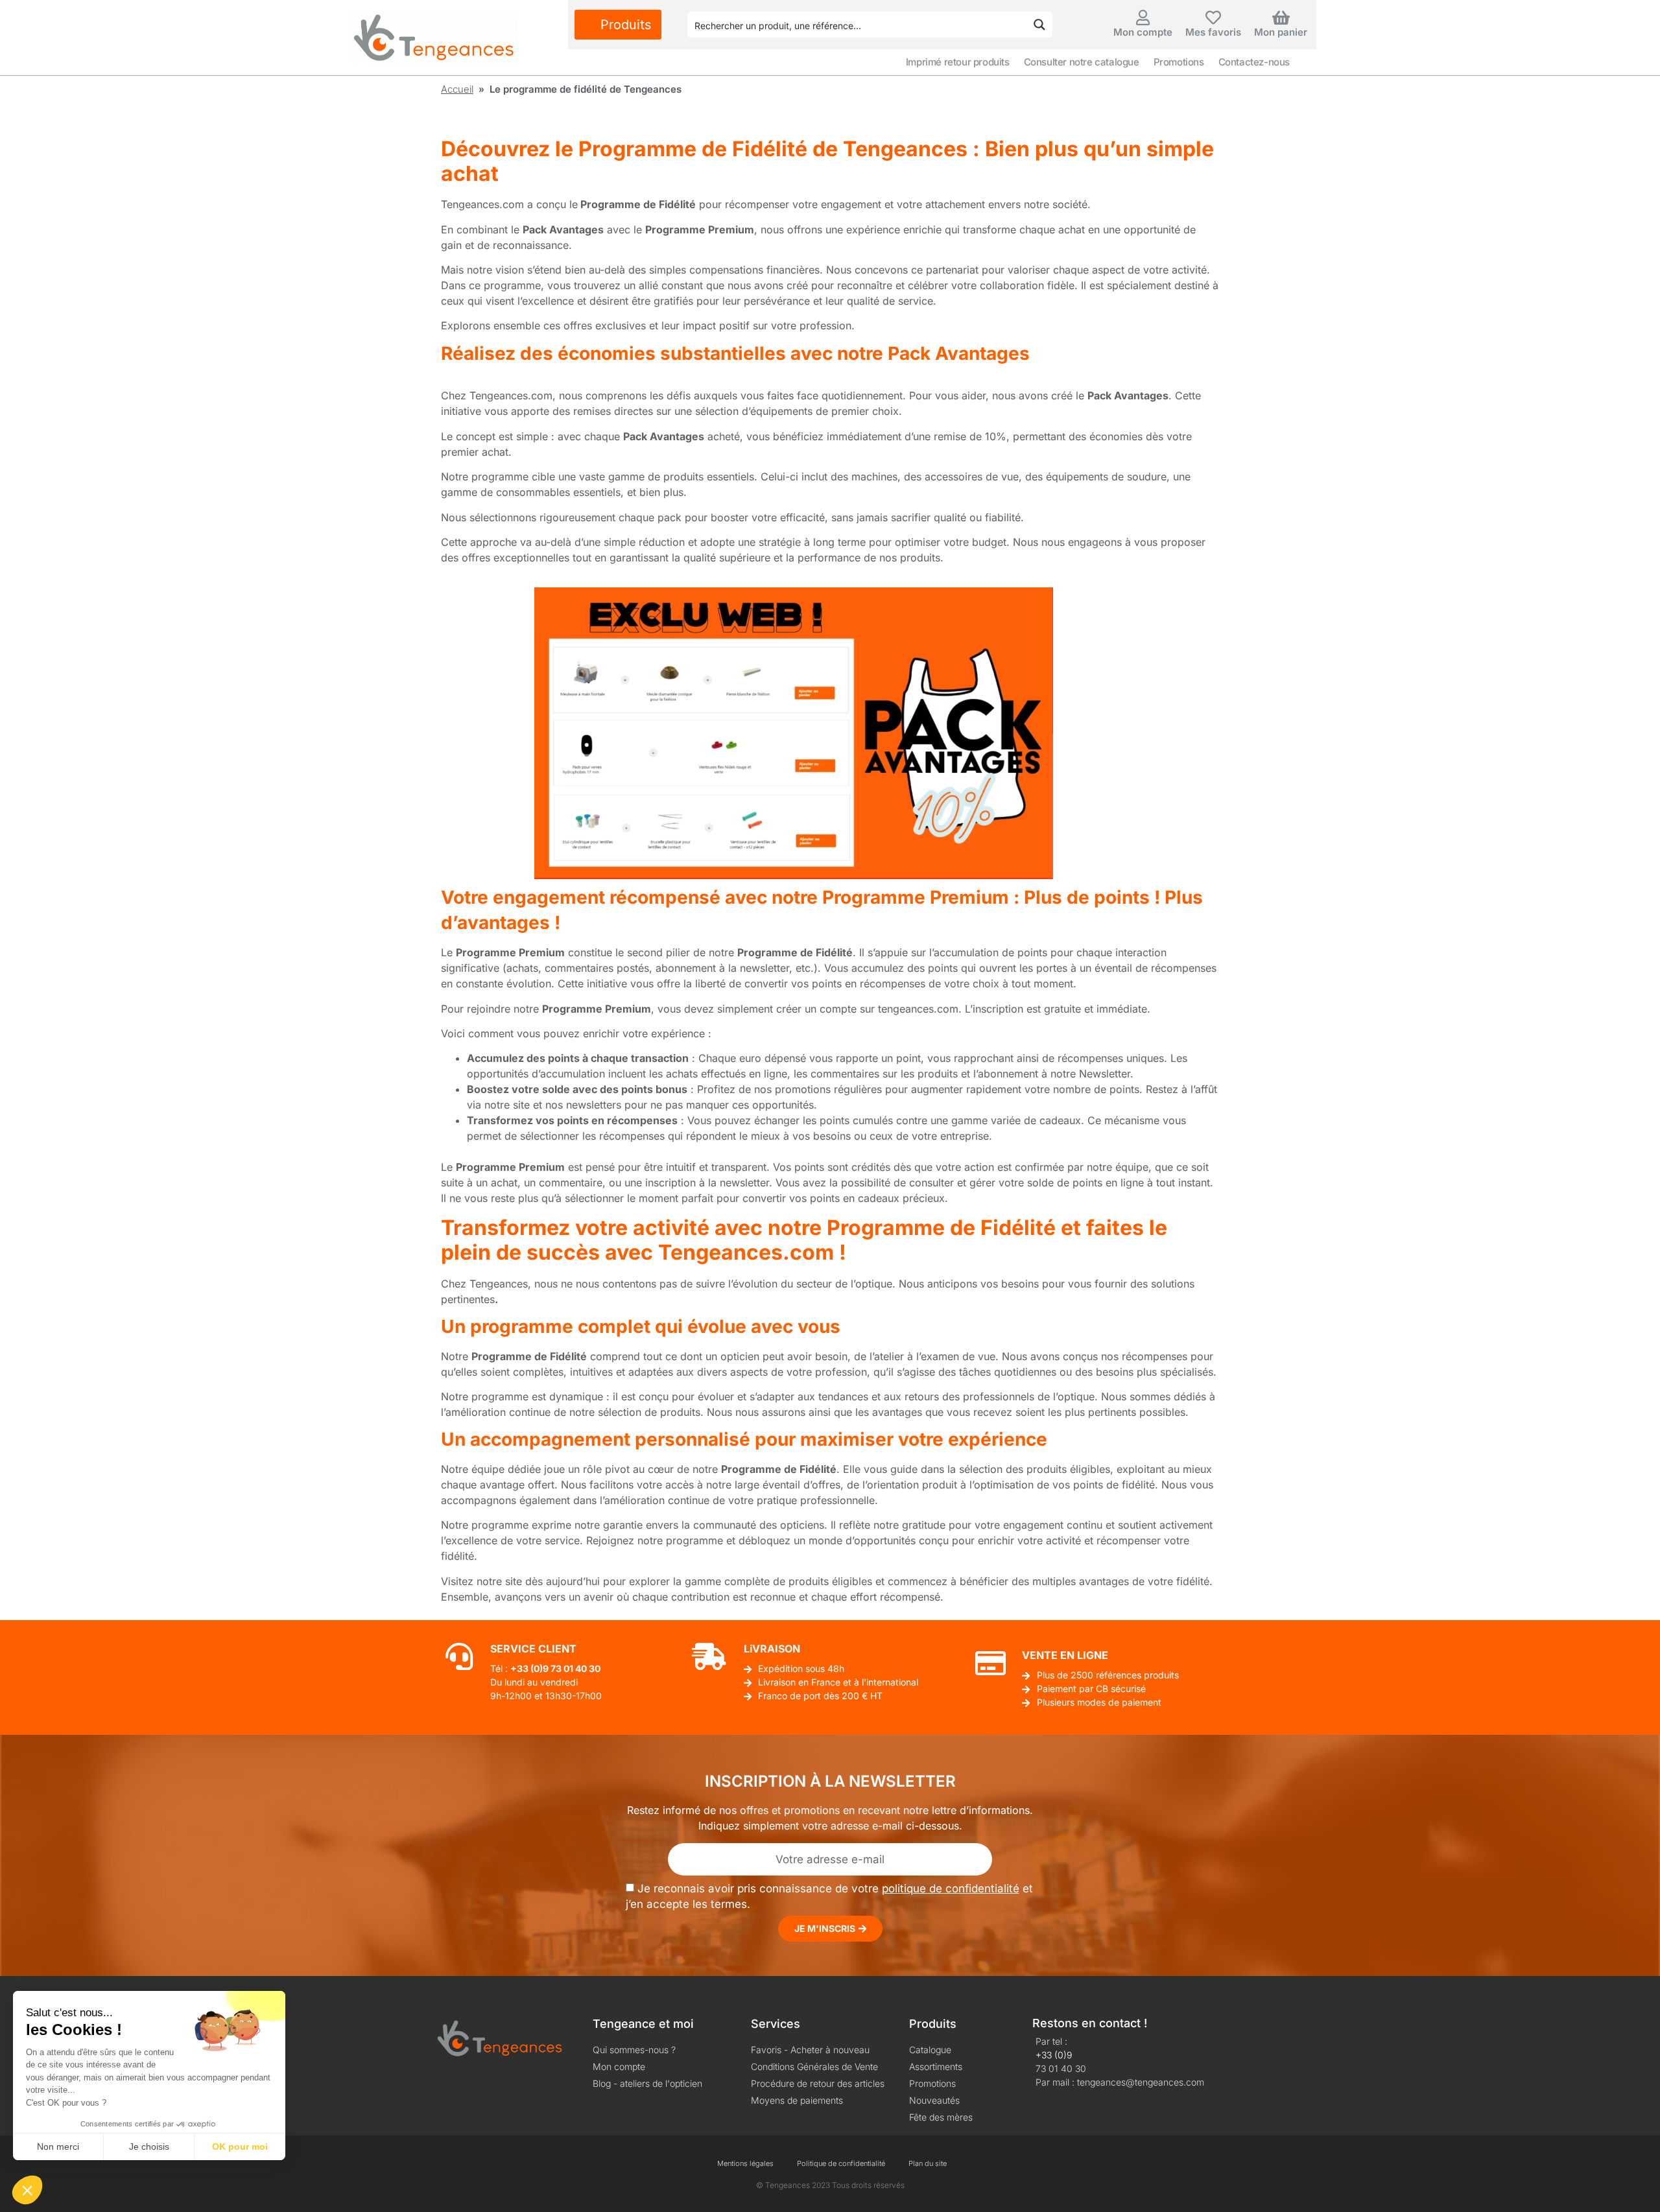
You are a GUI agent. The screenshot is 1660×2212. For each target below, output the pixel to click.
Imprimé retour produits (958, 62)
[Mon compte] (1143, 18)
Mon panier (1281, 32)
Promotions (1179, 62)
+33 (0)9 (1054, 2055)
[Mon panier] (1281, 18)
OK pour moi (240, 2147)
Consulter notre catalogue (1082, 62)
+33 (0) (527, 1668)
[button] (27, 2190)
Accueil (457, 89)
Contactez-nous (1254, 62)
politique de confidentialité (951, 1888)
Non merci (58, 2147)
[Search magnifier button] (1039, 25)
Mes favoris (1213, 32)
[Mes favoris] (1213, 18)
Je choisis (149, 2147)
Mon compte (1143, 32)
